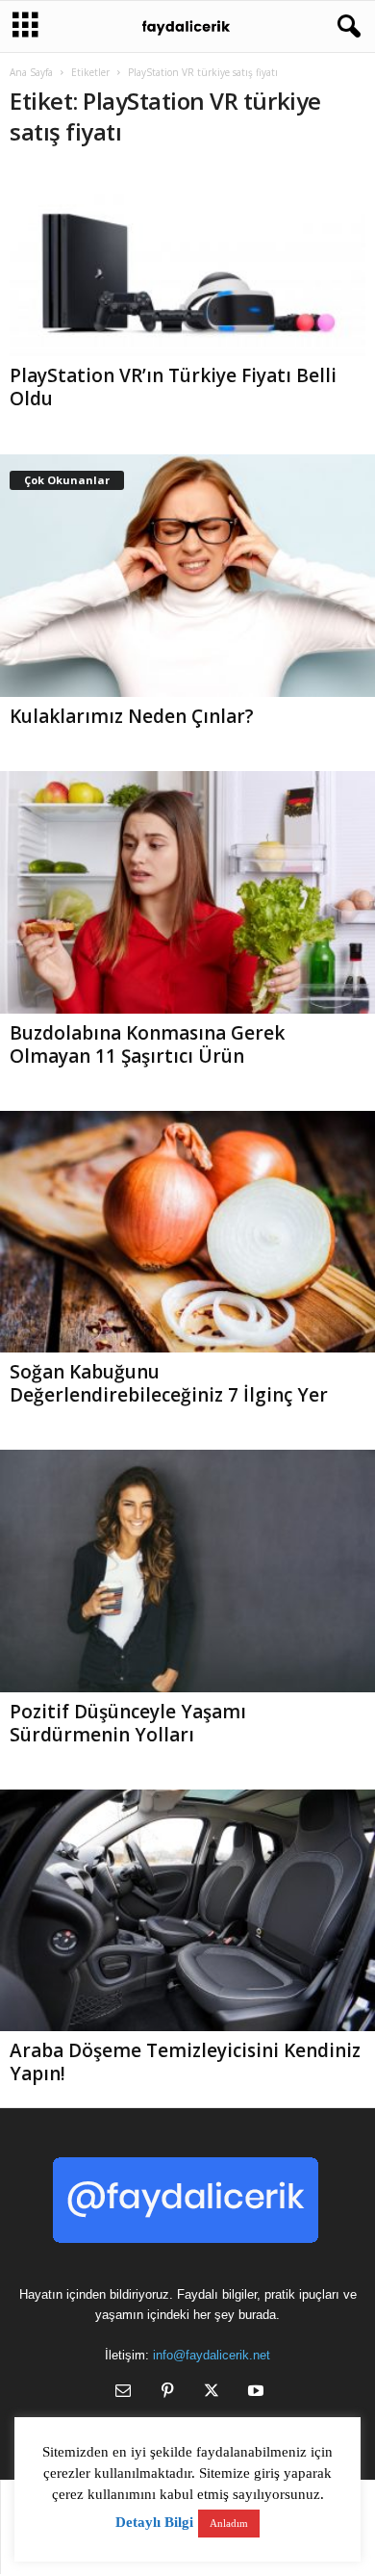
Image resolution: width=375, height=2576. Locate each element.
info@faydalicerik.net (212, 2355)
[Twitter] (212, 2393)
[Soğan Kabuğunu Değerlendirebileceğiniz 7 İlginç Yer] (187, 1232)
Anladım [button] (229, 2523)
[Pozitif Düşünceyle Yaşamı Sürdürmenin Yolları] (187, 1571)
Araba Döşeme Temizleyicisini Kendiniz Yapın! (185, 2062)
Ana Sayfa (31, 72)
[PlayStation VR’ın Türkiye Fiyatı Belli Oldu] (187, 261)
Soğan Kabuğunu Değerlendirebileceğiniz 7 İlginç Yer (169, 1383)
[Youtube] (254, 2393)
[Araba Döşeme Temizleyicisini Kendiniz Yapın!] (187, 1911)
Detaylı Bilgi (154, 2522)
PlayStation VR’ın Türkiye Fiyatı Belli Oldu (173, 387)
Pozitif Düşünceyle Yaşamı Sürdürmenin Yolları (128, 1723)
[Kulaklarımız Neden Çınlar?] (187, 576)
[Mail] (123, 2393)
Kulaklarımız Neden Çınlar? (132, 716)
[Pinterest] (167, 2393)
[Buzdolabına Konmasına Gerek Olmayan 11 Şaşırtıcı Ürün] (187, 892)
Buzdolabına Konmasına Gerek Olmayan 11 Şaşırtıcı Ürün (147, 1044)
